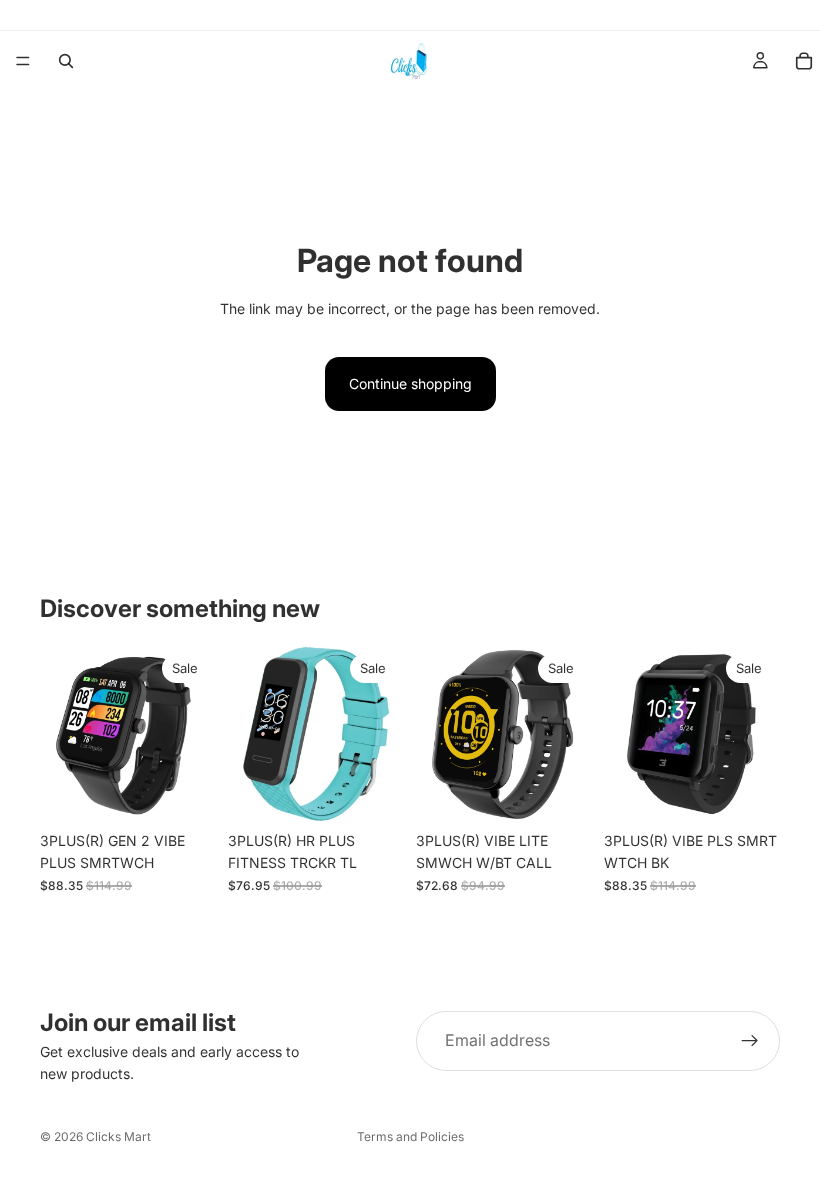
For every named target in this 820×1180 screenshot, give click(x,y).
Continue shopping (410, 383)
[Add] (185, 791)
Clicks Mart (118, 1136)
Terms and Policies (410, 1136)
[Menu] (23, 61)
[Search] (66, 61)
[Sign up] (750, 1041)
